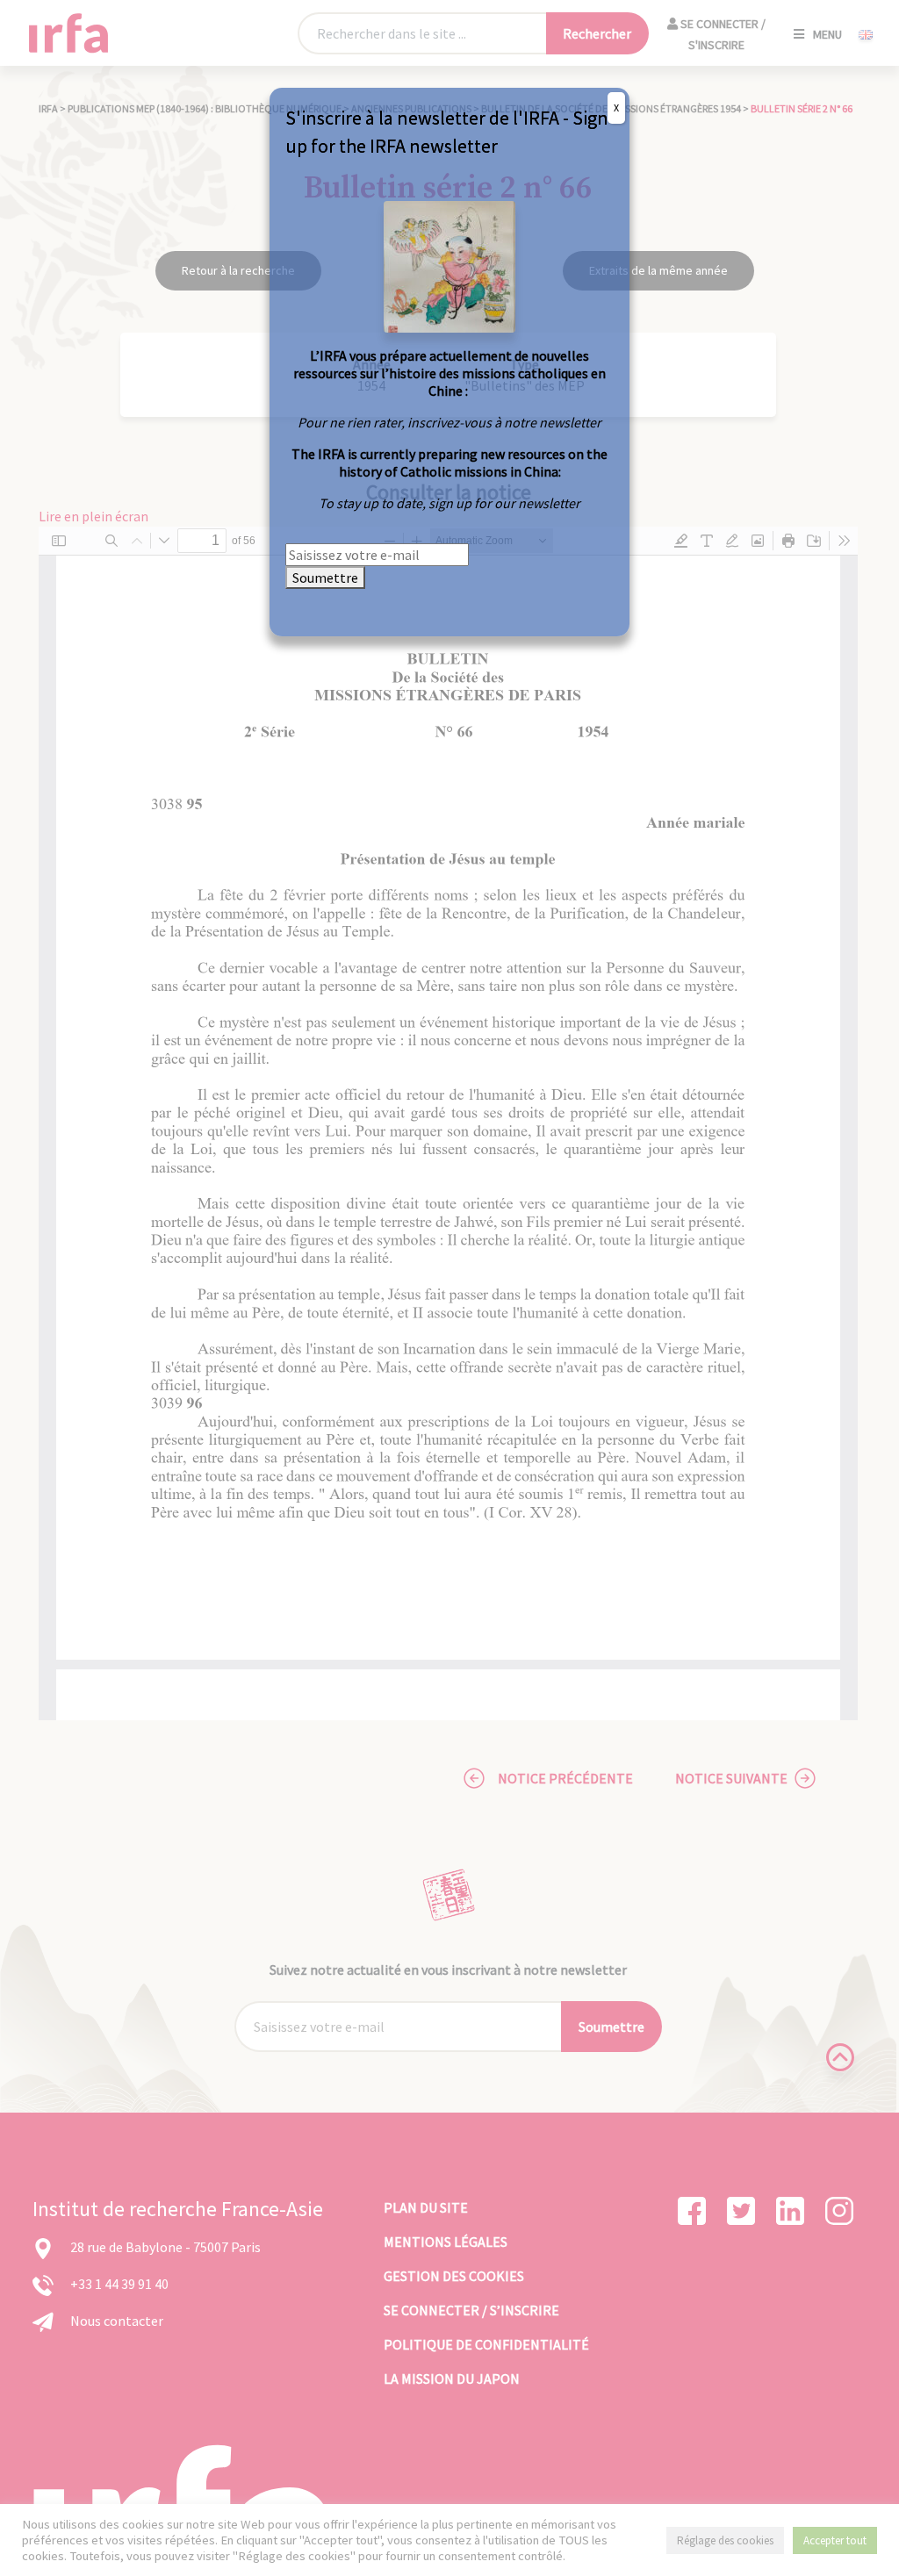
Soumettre (325, 578)
